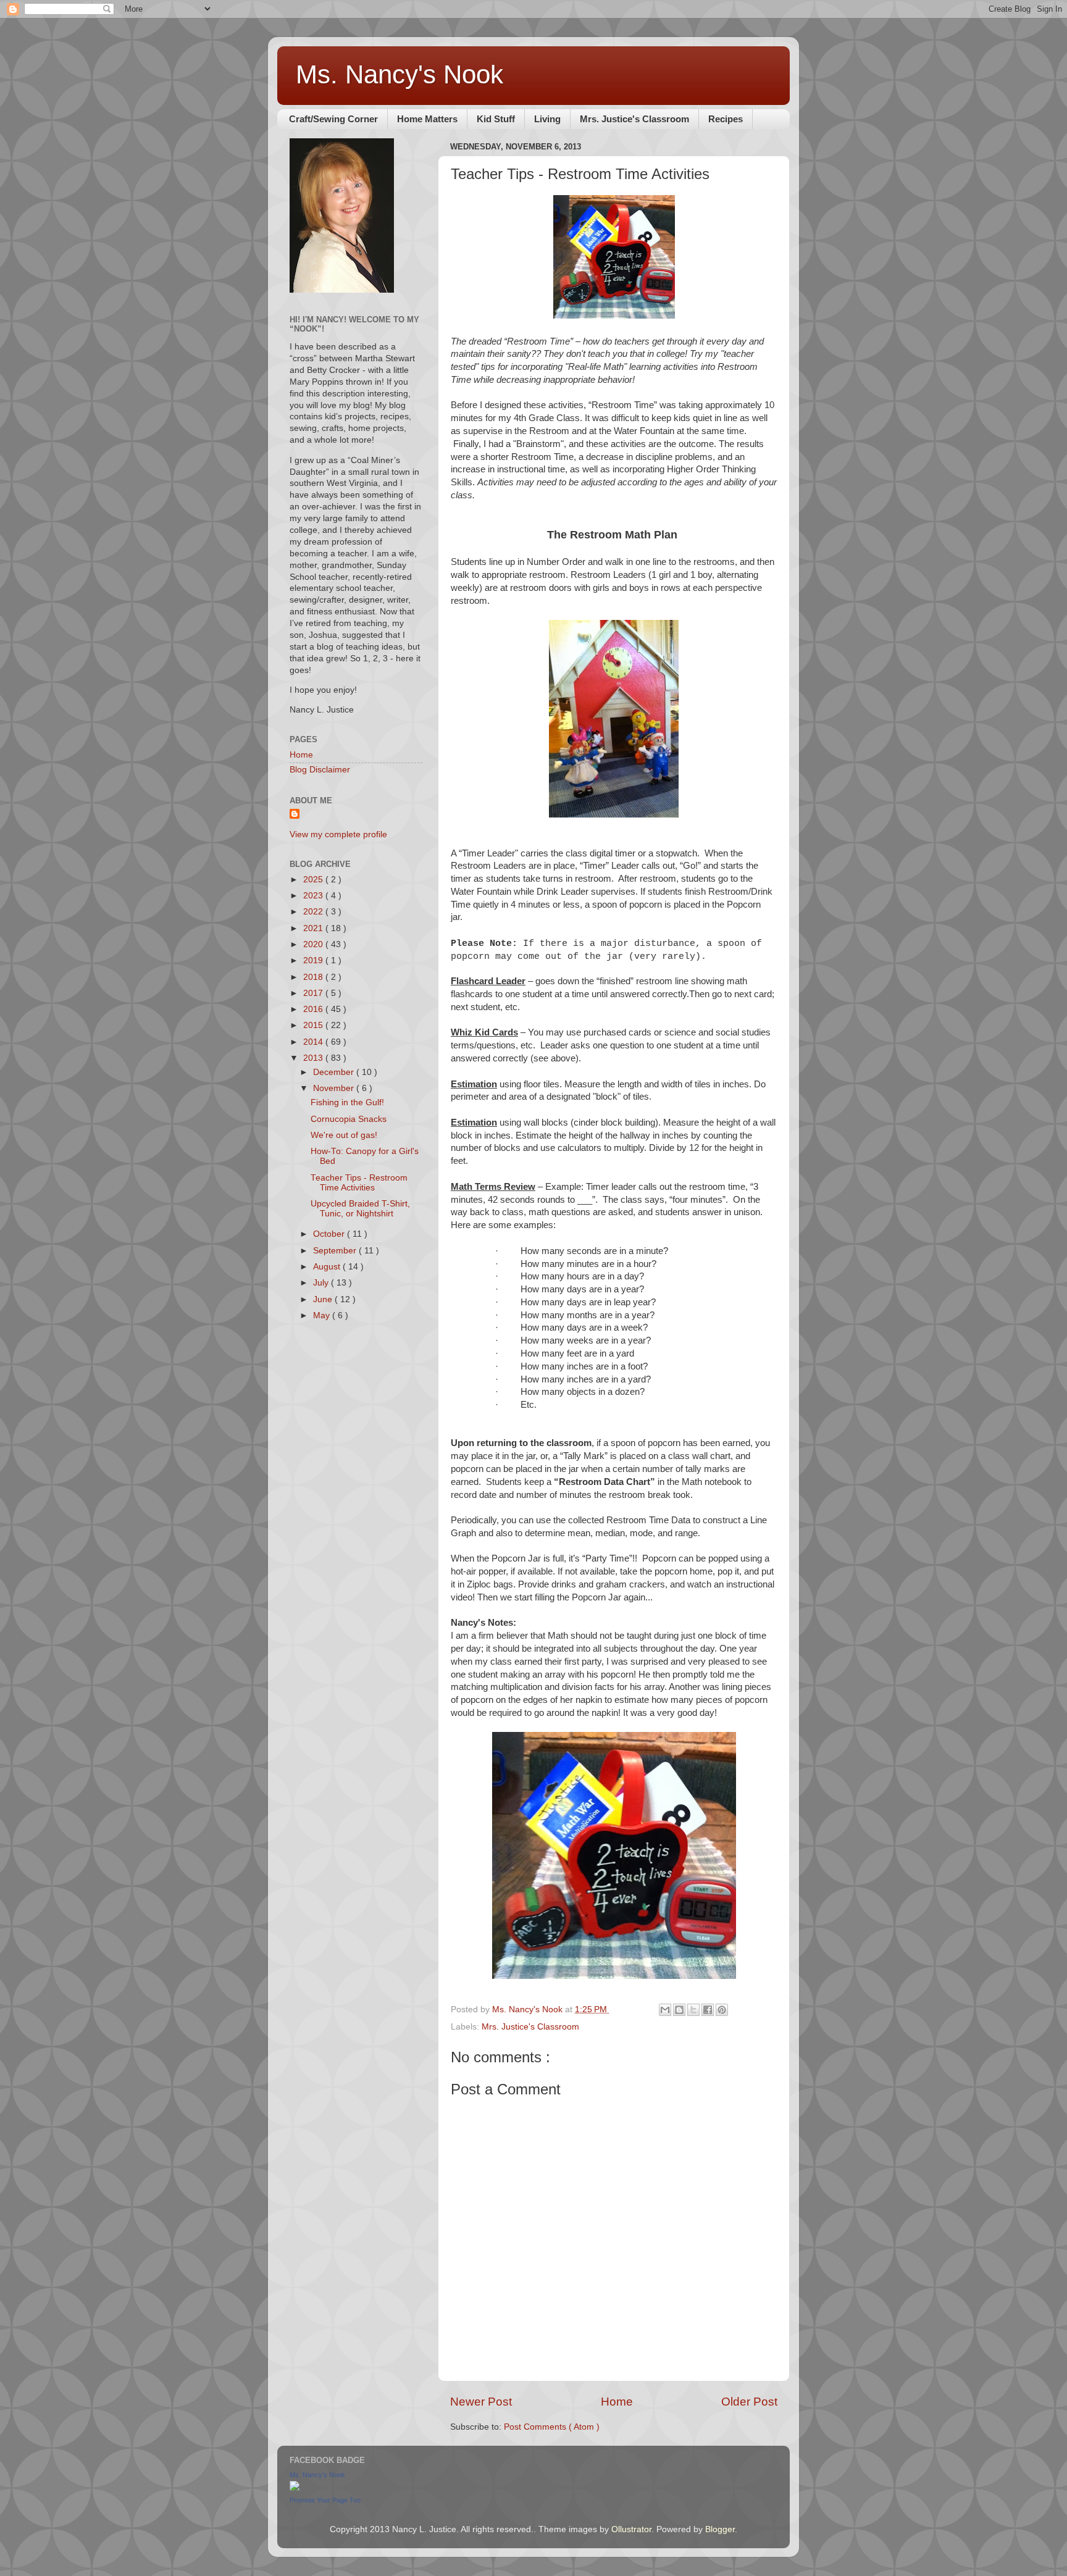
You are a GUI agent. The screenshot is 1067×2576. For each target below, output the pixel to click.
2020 (314, 944)
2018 (314, 977)
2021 (314, 928)
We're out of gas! (344, 1135)
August (328, 1267)
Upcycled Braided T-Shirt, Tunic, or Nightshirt (360, 1209)
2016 (314, 1009)
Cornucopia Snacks (349, 1119)
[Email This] (665, 2010)
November (335, 1088)
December (335, 1072)
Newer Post (481, 2402)
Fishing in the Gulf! (347, 1102)
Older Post (749, 2402)
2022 (314, 912)
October (330, 1234)
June (324, 1299)
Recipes (726, 119)
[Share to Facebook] (708, 2010)
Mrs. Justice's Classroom (634, 119)
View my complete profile (338, 834)
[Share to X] (693, 2010)
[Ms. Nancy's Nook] (295, 2488)
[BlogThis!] (679, 2010)
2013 (314, 1058)
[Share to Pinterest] (722, 2010)
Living (547, 119)
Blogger (720, 2529)
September (336, 1251)
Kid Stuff (496, 119)
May (323, 1315)
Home (617, 2402)
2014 (314, 1042)
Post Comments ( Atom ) (552, 2427)
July (322, 1283)
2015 (314, 1025)
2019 (314, 960)
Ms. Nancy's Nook (400, 74)
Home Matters (427, 119)
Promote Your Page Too (325, 2500)
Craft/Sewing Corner (333, 119)
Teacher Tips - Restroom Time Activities (359, 1183)
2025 (314, 880)
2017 (314, 993)
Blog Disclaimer (320, 770)
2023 (314, 896)
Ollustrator (631, 2529)
